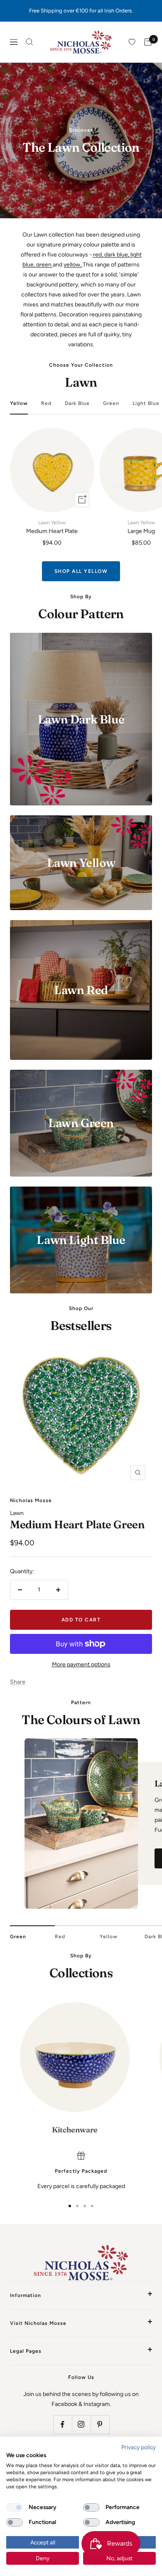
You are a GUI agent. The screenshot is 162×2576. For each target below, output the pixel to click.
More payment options (81, 1664)
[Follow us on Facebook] (63, 2424)
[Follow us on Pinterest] (100, 2424)
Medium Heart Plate (52, 527)
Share (18, 1682)
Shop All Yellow (81, 571)
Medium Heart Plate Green (77, 1525)
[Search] (29, 42)
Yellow (19, 403)
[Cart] (148, 42)
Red (46, 403)
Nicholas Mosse (31, 1500)
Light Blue (146, 403)
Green (111, 403)
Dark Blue (77, 403)
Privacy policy (139, 2447)
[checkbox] (15, 2507)
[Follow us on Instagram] (81, 2424)
